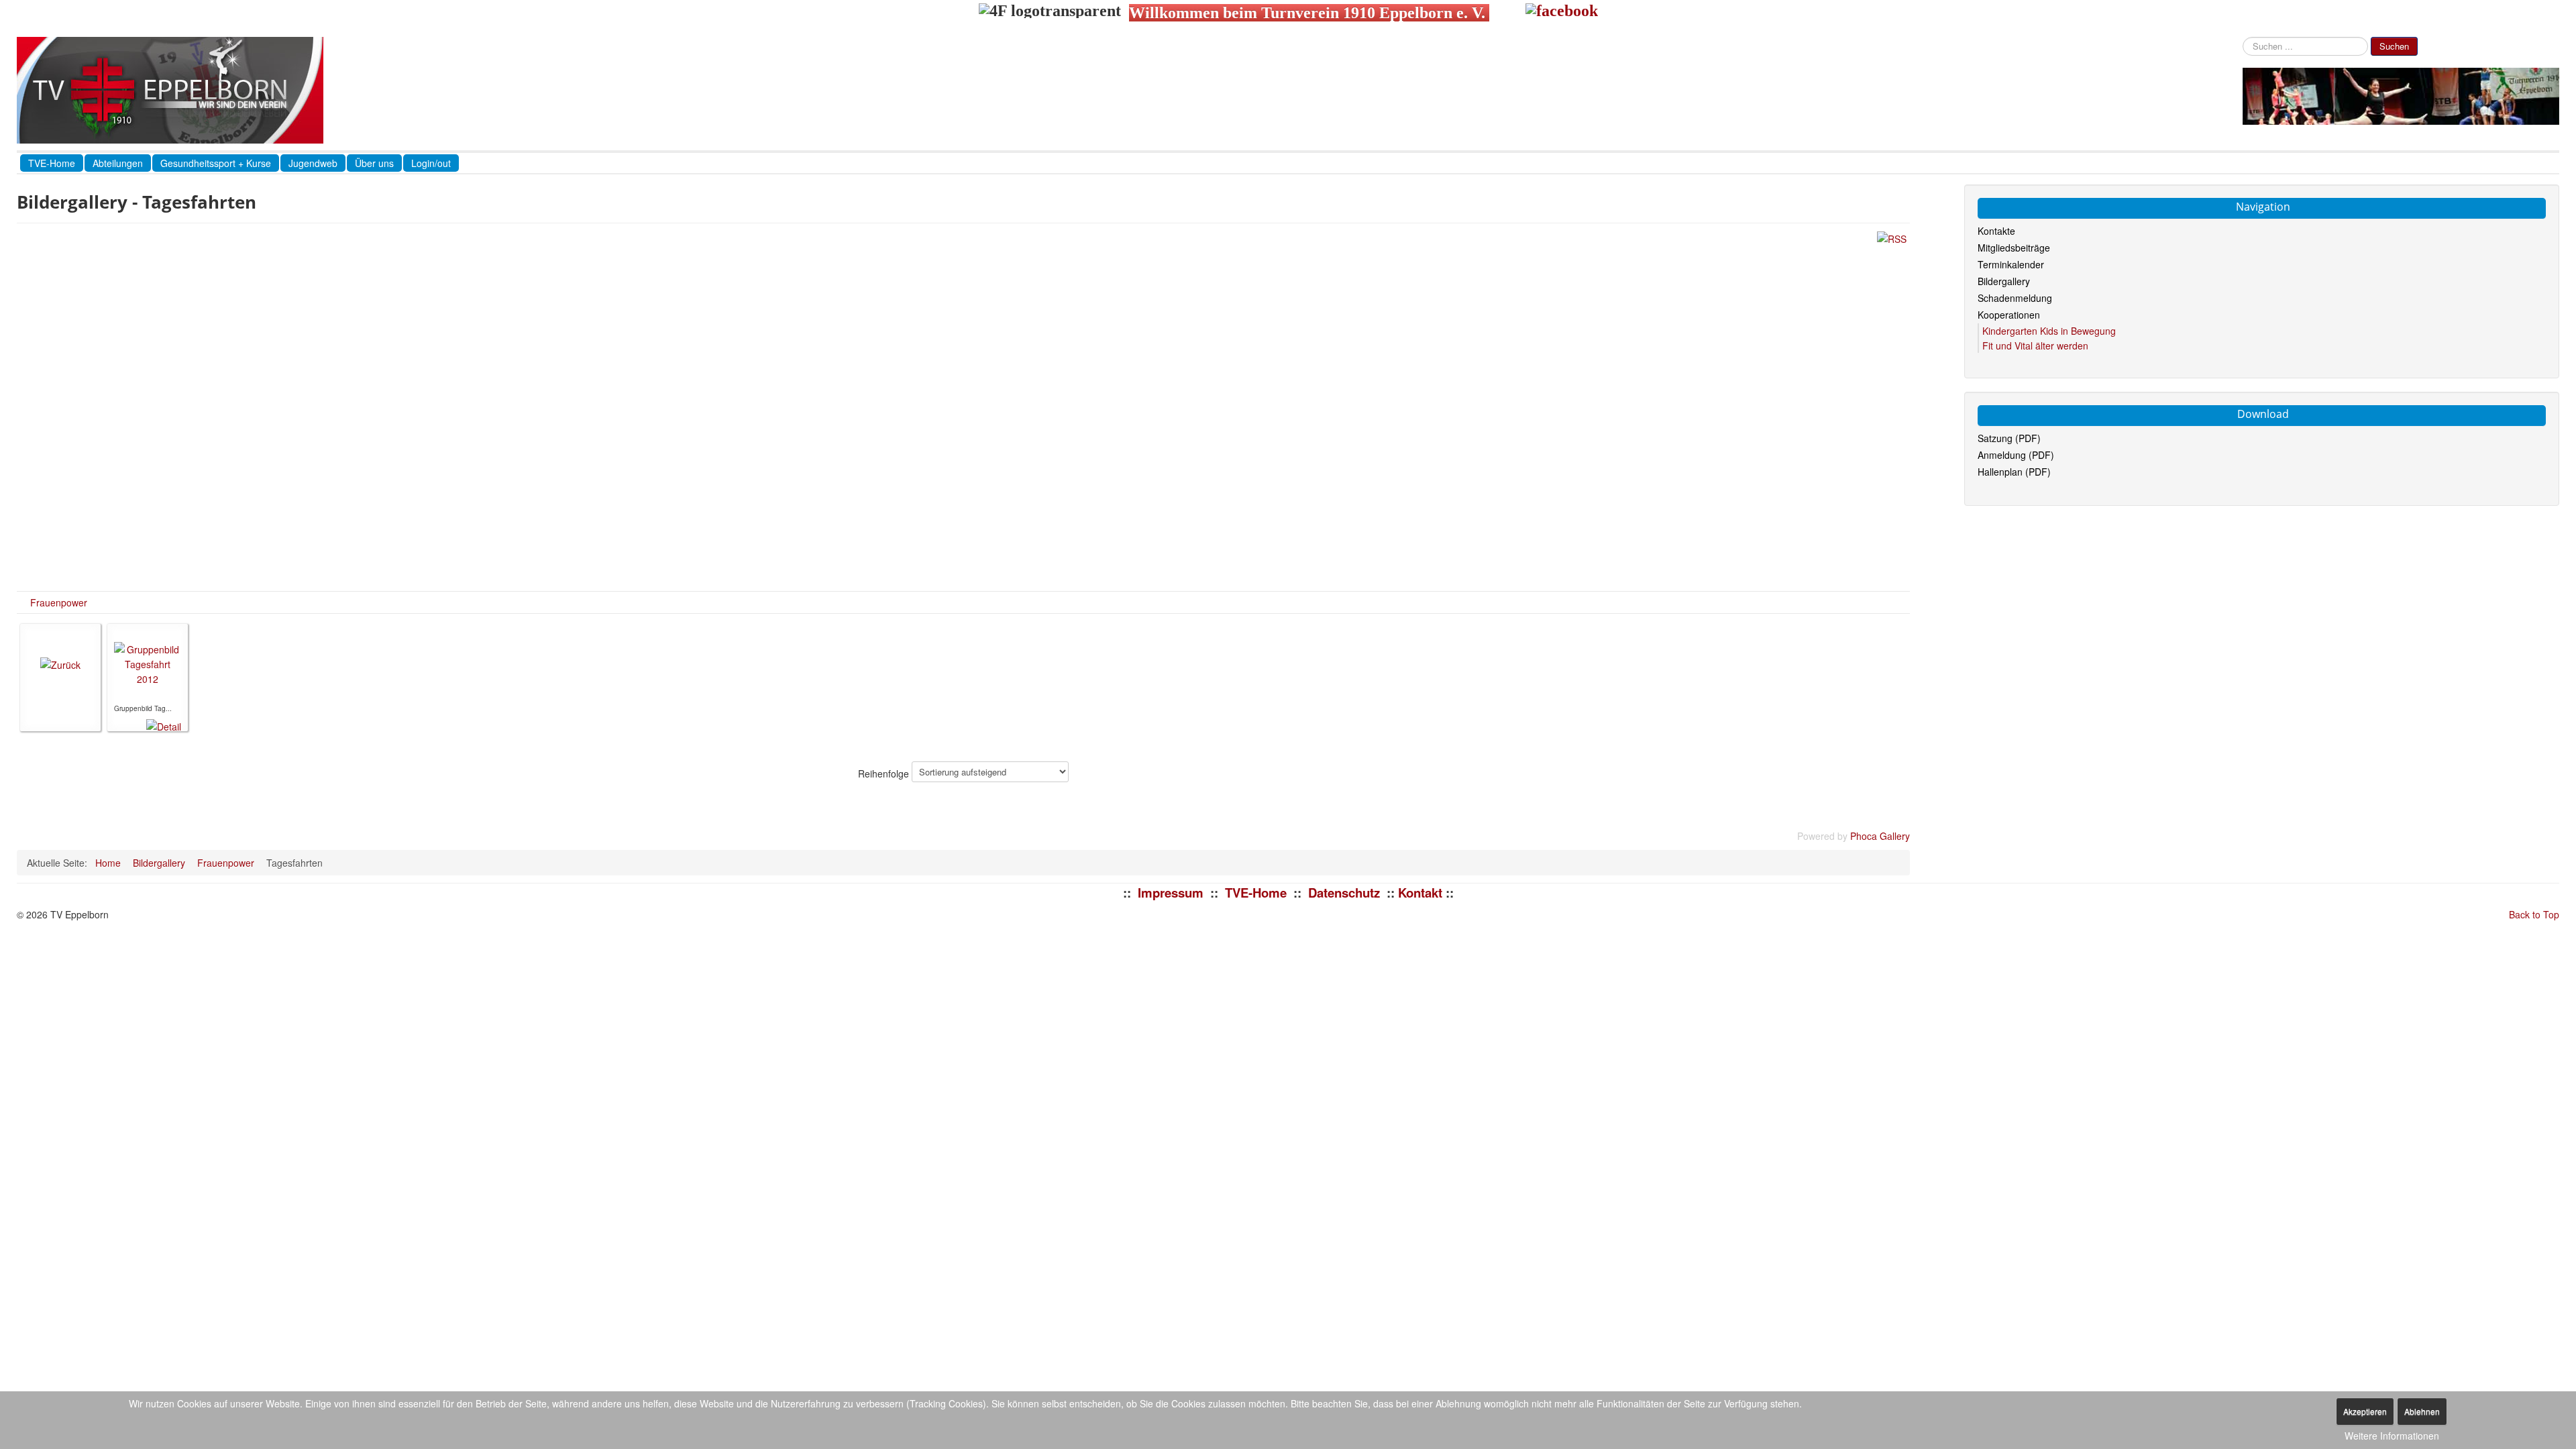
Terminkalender (2011, 264)
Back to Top (2534, 914)
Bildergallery (2004, 281)
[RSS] (1892, 237)
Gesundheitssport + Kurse (216, 163)
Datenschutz (1344, 893)
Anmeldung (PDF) (2016, 455)
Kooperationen (2009, 315)
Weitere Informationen (2392, 1436)
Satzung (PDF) (2009, 438)
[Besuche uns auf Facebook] (1562, 13)
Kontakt (1420, 893)
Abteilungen (118, 163)
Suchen (2394, 46)
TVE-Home (52, 163)
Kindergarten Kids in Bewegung (2049, 331)
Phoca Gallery (1880, 836)
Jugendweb (313, 163)
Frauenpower (59, 602)
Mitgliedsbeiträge (2014, 248)
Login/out (431, 163)
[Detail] (164, 724)
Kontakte (1996, 231)
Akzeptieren (2365, 1411)
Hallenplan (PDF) (2014, 472)
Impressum (1171, 893)
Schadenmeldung (2015, 298)
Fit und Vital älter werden (2035, 345)
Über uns (374, 163)
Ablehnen (2422, 1411)
